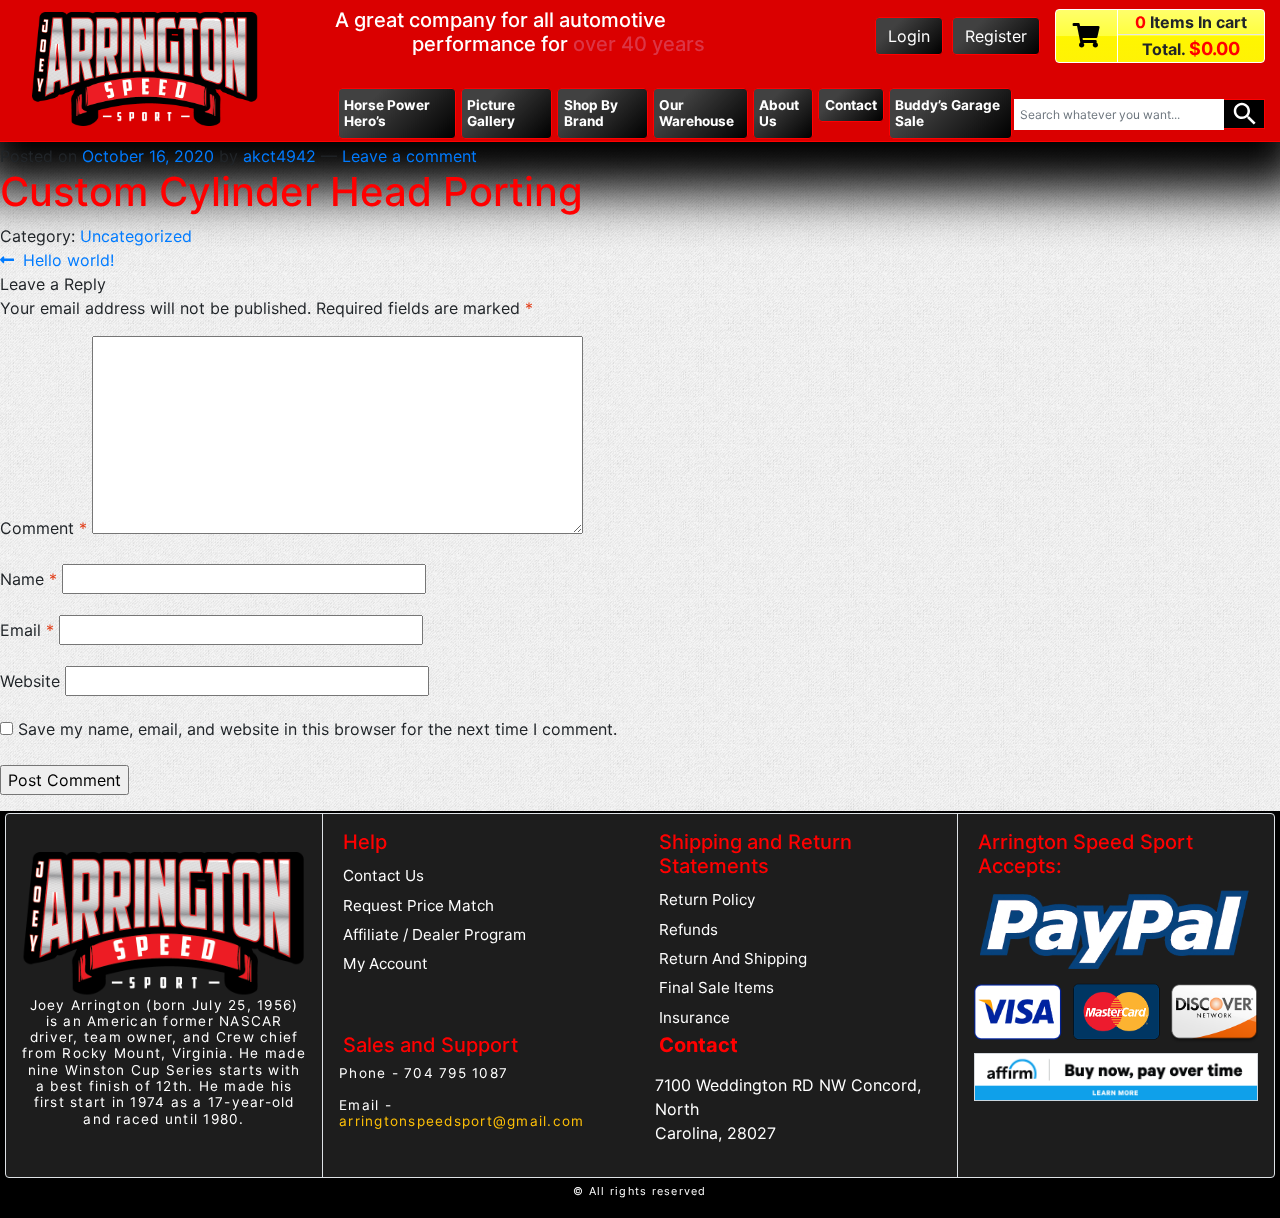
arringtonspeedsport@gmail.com (461, 1121)
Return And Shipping (733, 958)
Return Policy (707, 899)
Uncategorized (136, 236)
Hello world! (68, 260)
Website (30, 681)
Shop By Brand (591, 113)
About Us (779, 113)
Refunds (688, 929)
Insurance (694, 1017)
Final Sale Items (716, 987)
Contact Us (383, 875)
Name (28, 579)
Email (27, 630)
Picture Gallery (491, 113)
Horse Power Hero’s (387, 113)
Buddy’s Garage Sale (947, 113)
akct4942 (279, 156)
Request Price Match (418, 905)
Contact (851, 105)
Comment (43, 528)
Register (996, 36)
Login (909, 36)
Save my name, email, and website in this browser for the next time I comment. (317, 729)
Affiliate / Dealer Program (434, 934)
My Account (385, 963)
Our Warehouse (696, 113)
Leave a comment (409, 156)
